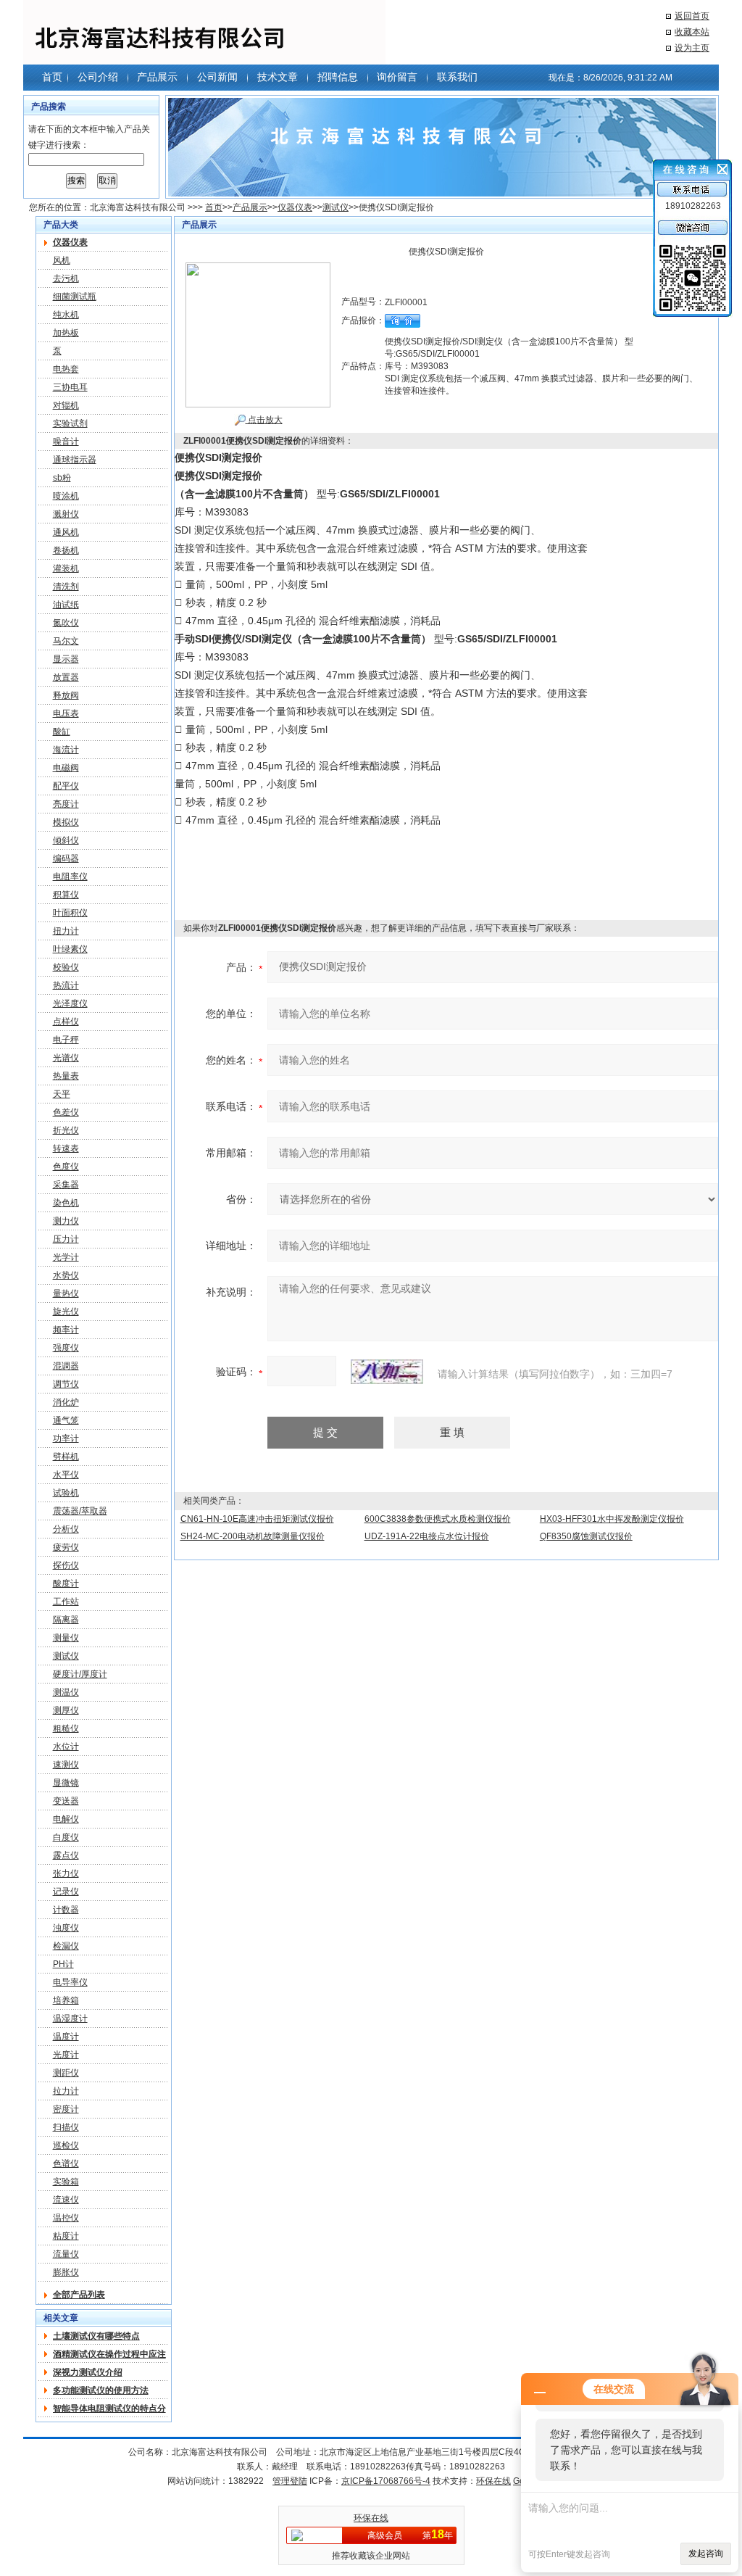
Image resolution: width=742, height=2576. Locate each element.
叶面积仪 (70, 913)
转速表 (66, 1148)
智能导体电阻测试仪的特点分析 (109, 2409)
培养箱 (66, 2000)
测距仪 (66, 2073)
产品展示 (157, 77)
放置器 (66, 677)
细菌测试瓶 (75, 297)
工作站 (66, 1602)
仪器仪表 (295, 207)
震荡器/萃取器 (80, 1511)
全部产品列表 (79, 2295)
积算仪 (66, 895)
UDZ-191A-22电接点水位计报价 (427, 1536)
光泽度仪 (70, 1003)
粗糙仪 (66, 1728)
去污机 (66, 278)
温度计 (66, 2037)
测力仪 (66, 1221)
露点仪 (66, 1855)
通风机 (66, 532)
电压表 (66, 713)
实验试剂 (70, 423)
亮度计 (66, 804)
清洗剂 (66, 587)
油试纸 (66, 605)
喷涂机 (66, 496)
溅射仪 (66, 514)
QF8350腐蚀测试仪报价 (586, 1536)
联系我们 (457, 77)
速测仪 (66, 1765)
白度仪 (66, 1837)
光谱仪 (66, 1058)
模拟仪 (66, 822)
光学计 (66, 1257)
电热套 (66, 369)
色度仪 (66, 1167)
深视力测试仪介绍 (88, 2372)
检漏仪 (66, 1946)
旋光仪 (66, 1312)
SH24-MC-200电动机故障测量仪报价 (253, 1536)
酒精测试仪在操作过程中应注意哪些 (109, 2354)
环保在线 (493, 2481)
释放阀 (66, 695)
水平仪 (66, 1475)
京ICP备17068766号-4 (386, 2481)
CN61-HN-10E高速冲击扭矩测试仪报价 (257, 1519)
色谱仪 (66, 2163)
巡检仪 (66, 2145)
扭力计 (66, 931)
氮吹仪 (66, 623)
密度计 (66, 2109)
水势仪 (66, 1275)
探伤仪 (66, 1565)
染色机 (66, 1203)
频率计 (66, 1330)
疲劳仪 (66, 1547)
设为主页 (692, 48)
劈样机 (66, 1457)
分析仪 (66, 1529)
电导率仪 (70, 1982)
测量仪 (66, 1638)
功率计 (66, 1438)
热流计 (66, 985)
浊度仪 (66, 1928)
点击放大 (264, 420)
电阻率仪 (70, 877)
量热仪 (66, 1293)
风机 (62, 260)
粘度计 (66, 2236)
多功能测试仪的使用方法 (101, 2390)
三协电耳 (70, 387)
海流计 (66, 750)
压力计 (66, 1239)
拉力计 (66, 2091)
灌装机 (66, 568)
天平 (62, 1094)
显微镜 (66, 1783)
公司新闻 (217, 77)
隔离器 (66, 1620)
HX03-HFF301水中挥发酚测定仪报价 (612, 1519)
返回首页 (692, 16)
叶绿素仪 (70, 949)
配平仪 (66, 786)
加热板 (66, 333)
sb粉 (62, 478)
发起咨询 (706, 2554)
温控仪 (66, 2218)
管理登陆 (290, 2481)
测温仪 (66, 1692)
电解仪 (66, 1819)
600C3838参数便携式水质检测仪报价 (438, 1519)
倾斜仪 (66, 840)
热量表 (66, 1076)
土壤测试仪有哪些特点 (96, 2336)
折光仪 (66, 1130)
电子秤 (66, 1040)
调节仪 (66, 1384)
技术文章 (278, 77)
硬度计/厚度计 (80, 1674)
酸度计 (66, 1583)
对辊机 (66, 405)
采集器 (66, 1185)
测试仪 (335, 207)
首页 (52, 77)
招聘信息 (338, 77)
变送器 (66, 1801)
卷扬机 (66, 550)
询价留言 (397, 77)
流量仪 (66, 2254)
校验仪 (66, 967)
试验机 (66, 1493)
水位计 (66, 1747)
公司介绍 (98, 77)
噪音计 (66, 442)
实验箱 (66, 2182)
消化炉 (66, 1402)
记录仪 (66, 1892)
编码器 (66, 858)
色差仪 (66, 1112)
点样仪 (66, 1022)
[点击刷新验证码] (387, 1372)
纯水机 (66, 315)
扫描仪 (66, 2127)
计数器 (66, 1910)
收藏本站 (692, 32)
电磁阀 (66, 768)
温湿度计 (70, 2018)
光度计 (66, 2055)
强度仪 (66, 1348)
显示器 (66, 659)
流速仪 (66, 2200)
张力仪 (66, 1873)
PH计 (63, 1964)
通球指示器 (75, 460)
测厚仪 (66, 1710)
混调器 (66, 1366)
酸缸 (62, 732)
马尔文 (66, 641)
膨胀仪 (66, 2272)
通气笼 (66, 1420)
